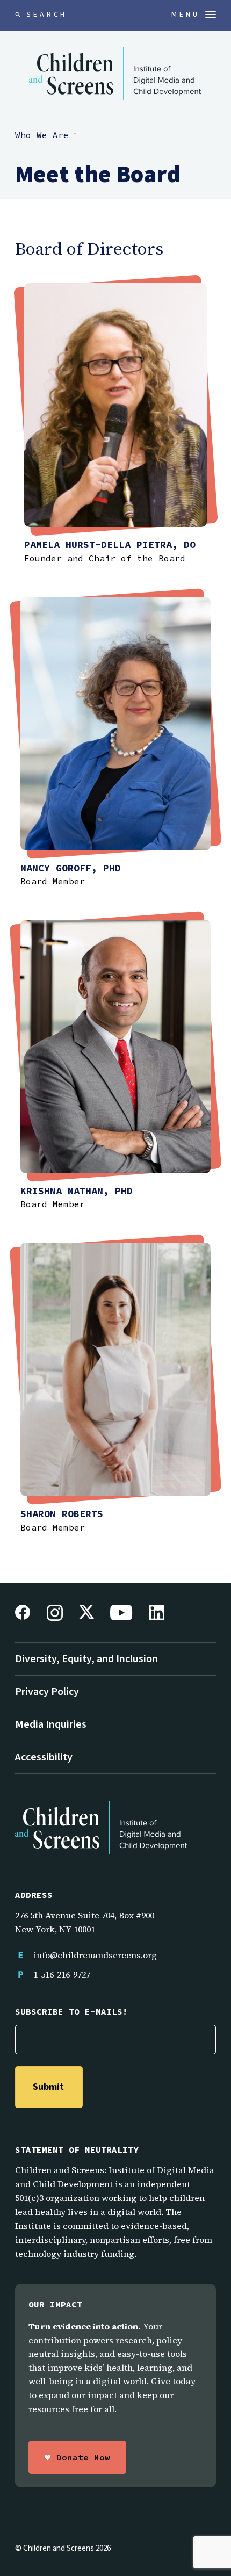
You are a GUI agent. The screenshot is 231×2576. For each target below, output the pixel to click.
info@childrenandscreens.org (95, 1955)
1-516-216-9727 (62, 1974)
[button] (194, 15)
